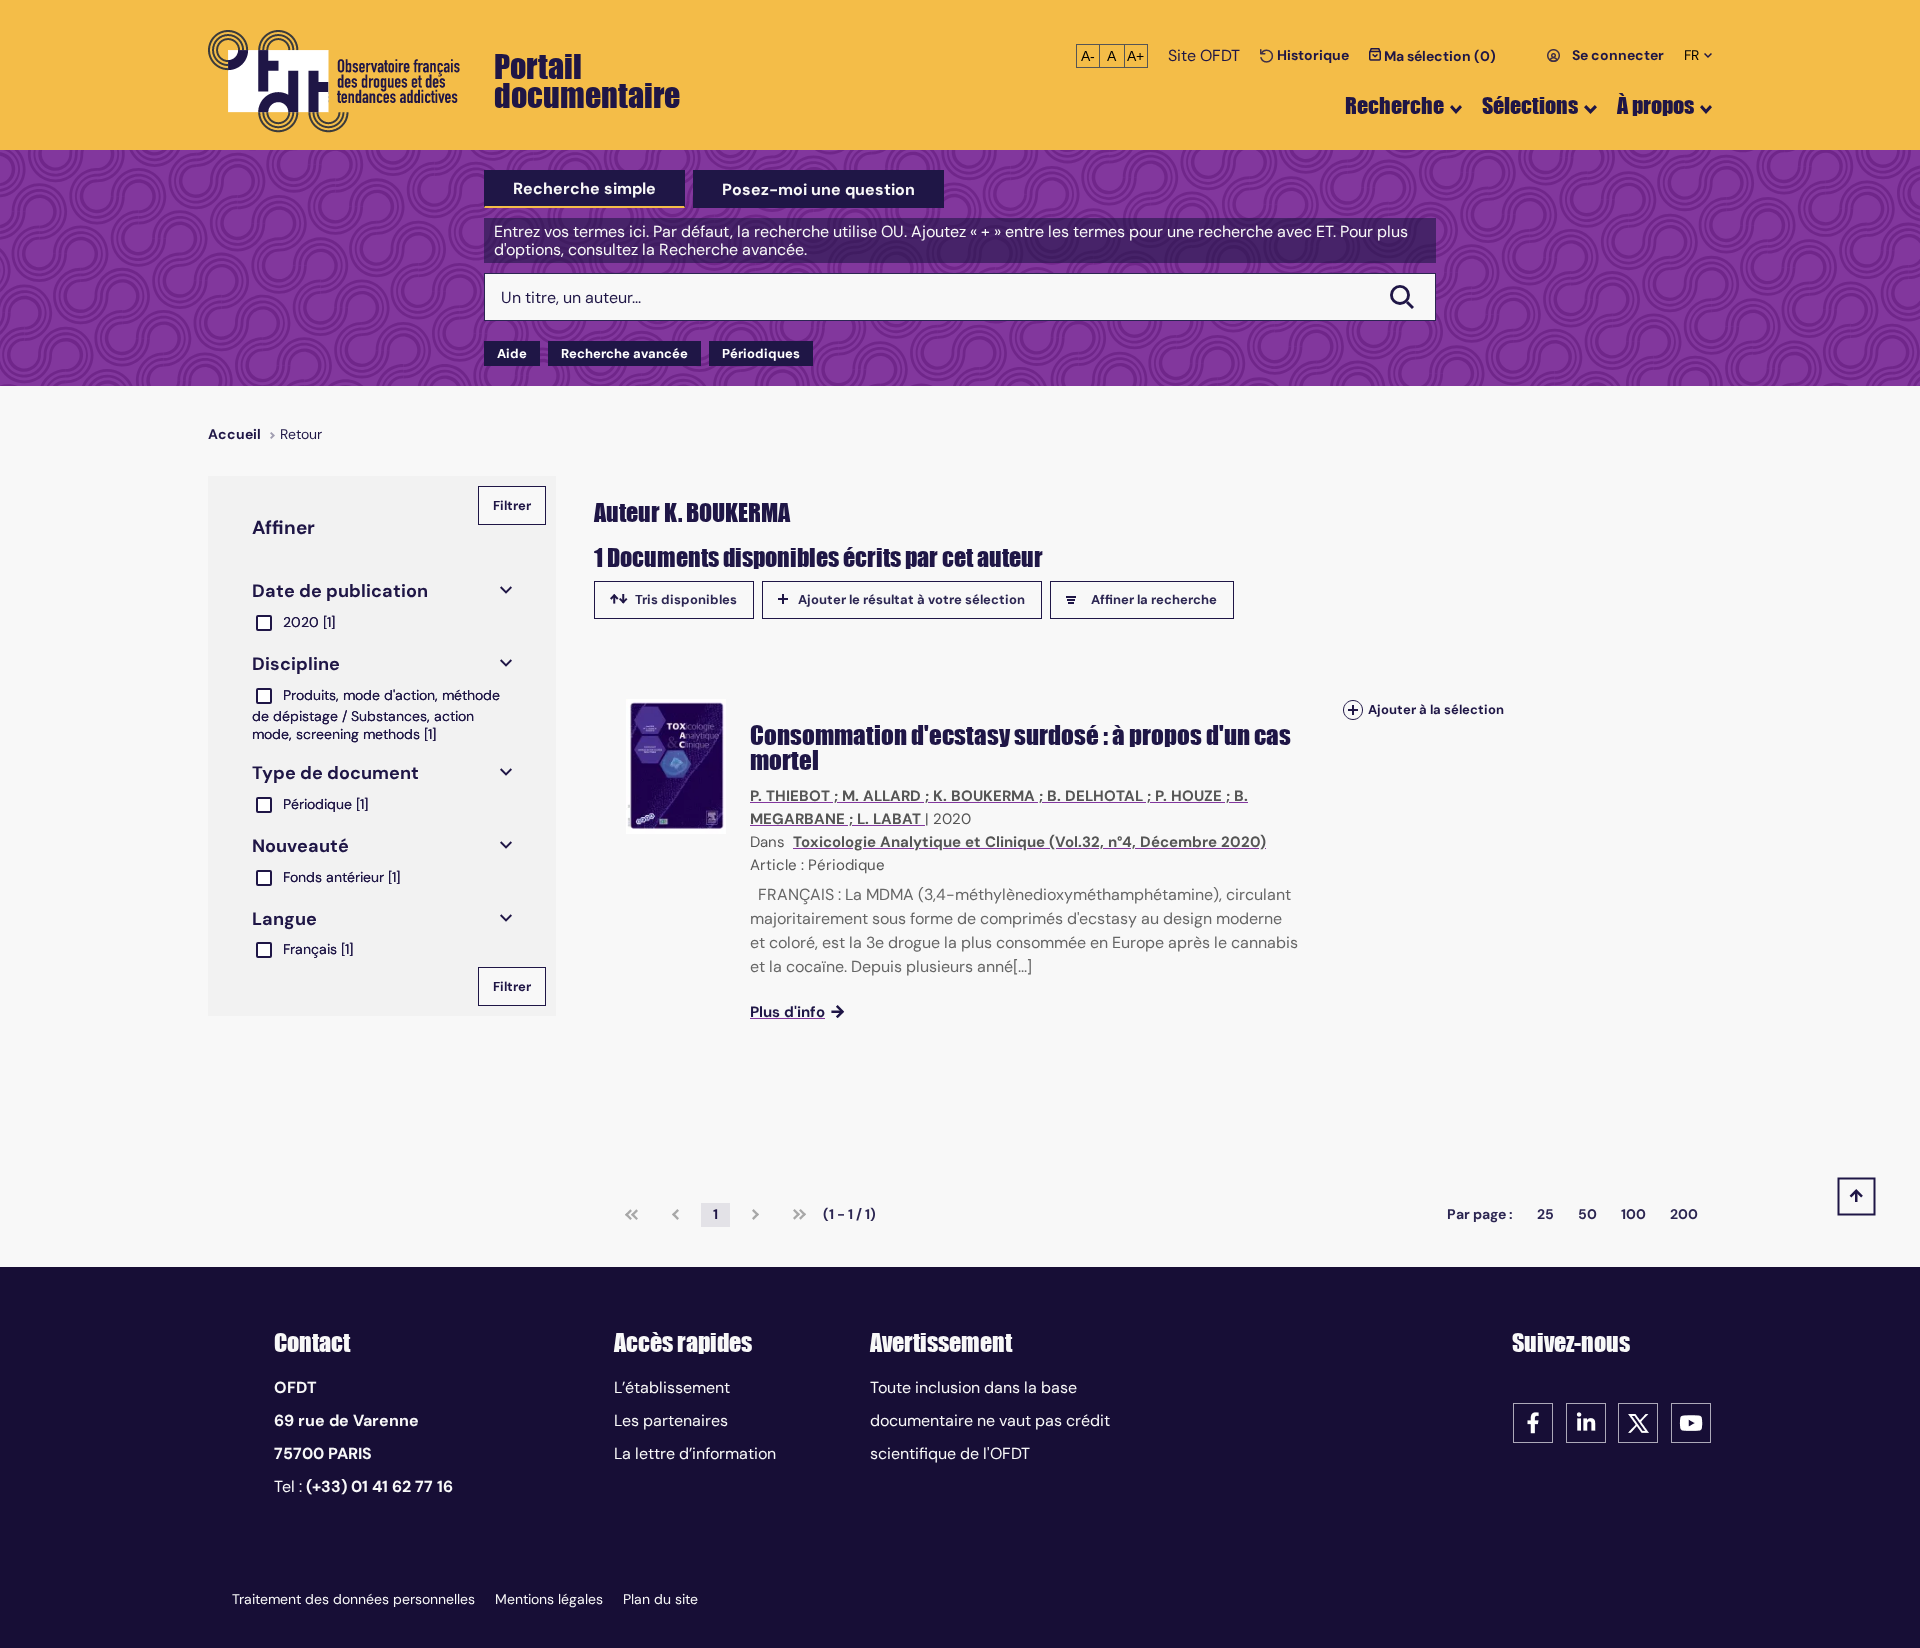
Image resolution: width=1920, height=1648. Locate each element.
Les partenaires (671, 1420)
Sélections (1530, 105)
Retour (301, 434)
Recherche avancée (624, 353)
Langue (284, 919)
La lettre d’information (695, 1453)
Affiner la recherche (1154, 599)
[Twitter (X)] (1638, 1421)
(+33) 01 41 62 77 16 (379, 1486)
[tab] (584, 189)
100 (1633, 1214)
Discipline (296, 664)
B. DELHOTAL (1095, 796)
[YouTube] (1691, 1421)
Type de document (335, 773)
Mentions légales (549, 1599)
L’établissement (672, 1387)
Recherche (1394, 105)
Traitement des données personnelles (353, 1599)
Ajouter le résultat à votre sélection (911, 599)
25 (1545, 1214)
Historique (1311, 55)
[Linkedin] (1586, 1421)
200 (1684, 1214)
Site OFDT (1204, 55)
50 (1587, 1214)
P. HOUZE (1188, 796)
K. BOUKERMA (984, 796)
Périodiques (761, 353)
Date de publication (340, 591)
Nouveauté (300, 846)
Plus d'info (787, 1012)
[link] (631, 1215)
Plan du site (660, 1599)
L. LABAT (889, 819)
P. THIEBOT (790, 796)
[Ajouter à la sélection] (1353, 709)
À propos (1655, 105)
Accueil (234, 434)
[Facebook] (1533, 1421)
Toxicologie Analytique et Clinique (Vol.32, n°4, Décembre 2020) (1029, 842)
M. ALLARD (881, 796)
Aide (512, 353)
